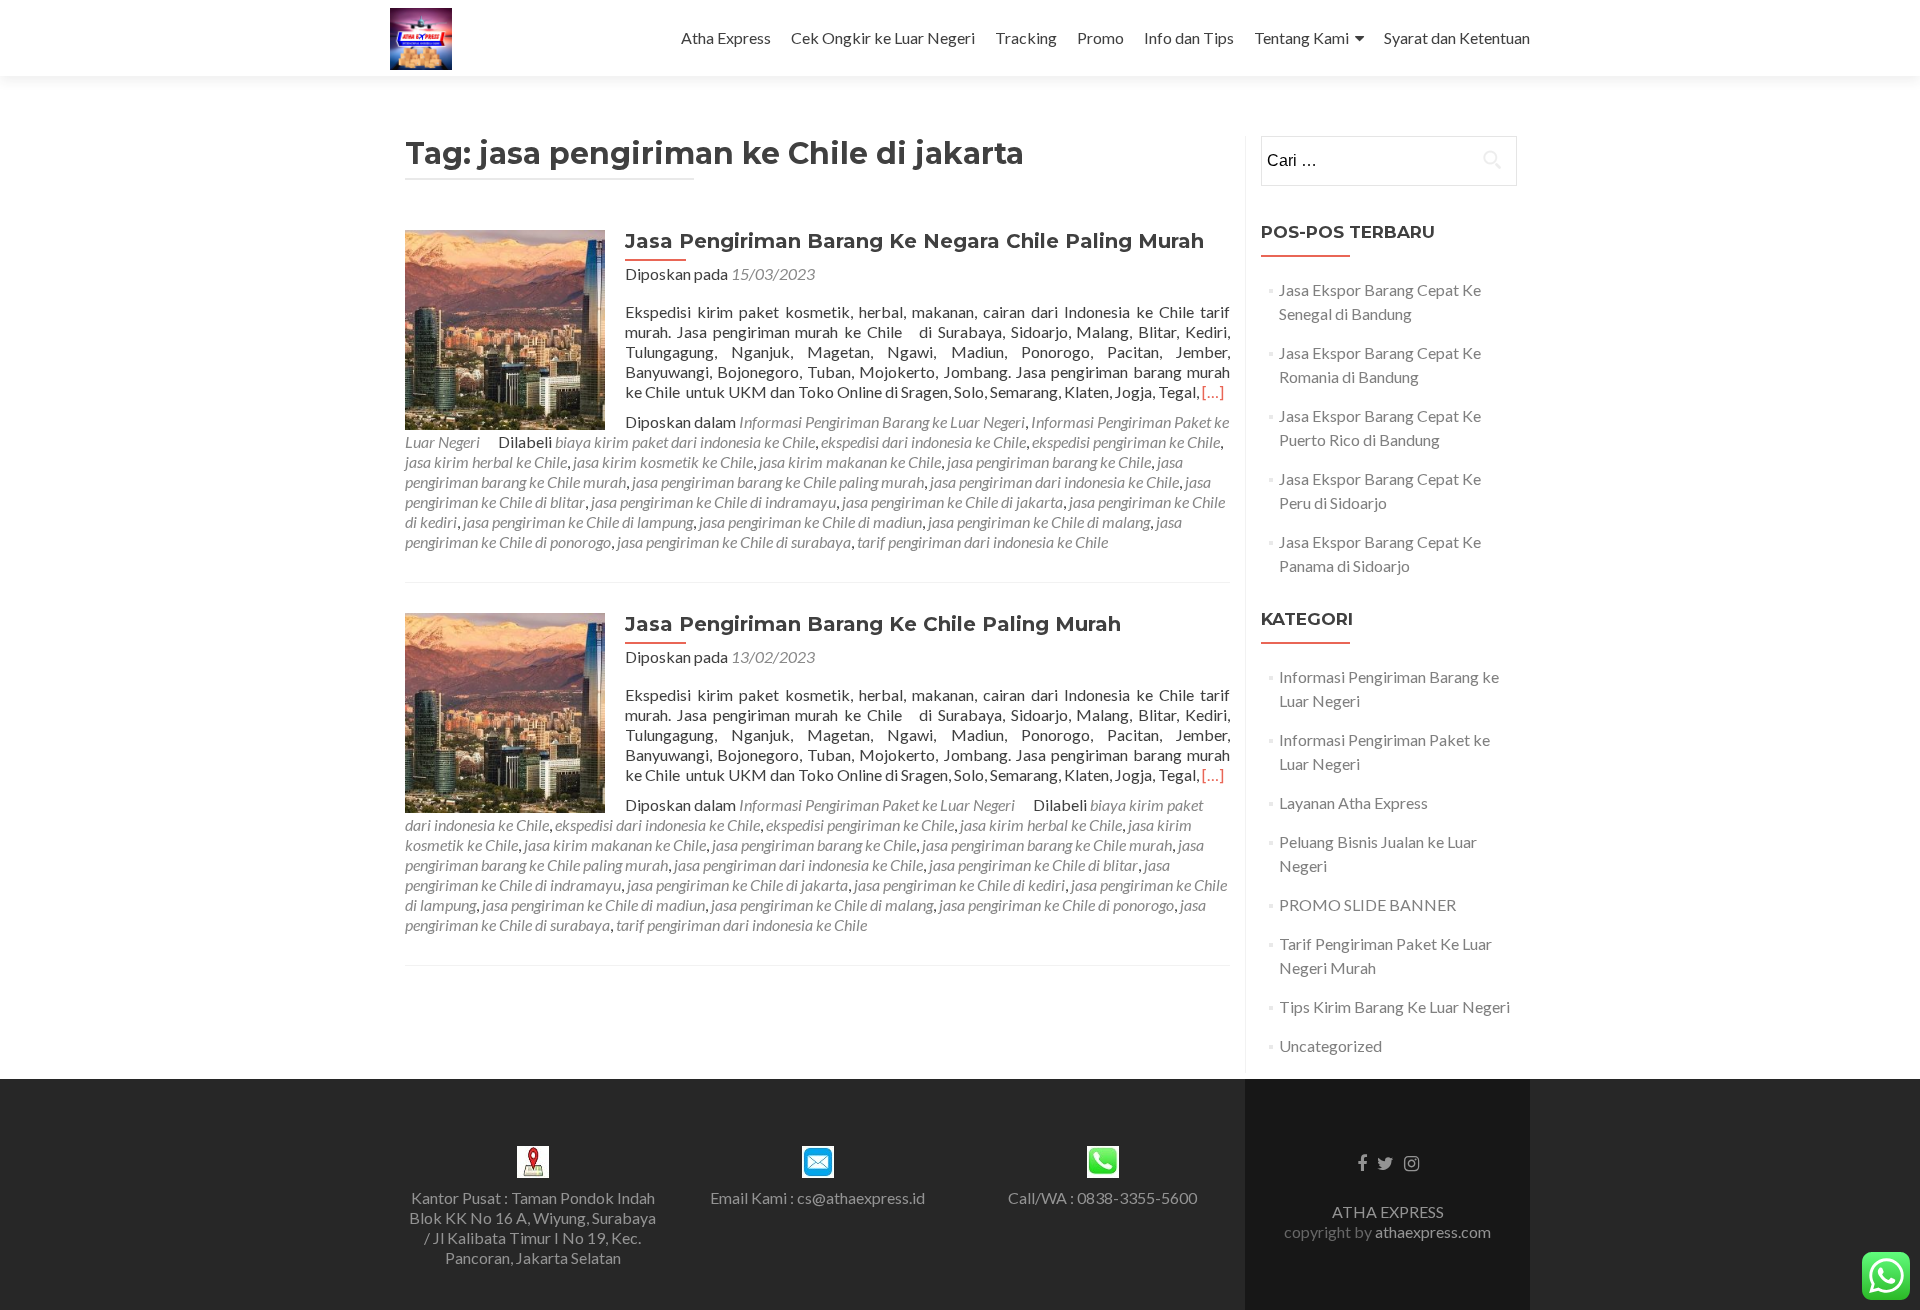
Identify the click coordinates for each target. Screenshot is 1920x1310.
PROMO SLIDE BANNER (1367, 904)
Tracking (1026, 37)
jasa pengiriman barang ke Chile (1049, 461)
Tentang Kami (1301, 37)
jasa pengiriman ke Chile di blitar (1033, 864)
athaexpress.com (1433, 1231)
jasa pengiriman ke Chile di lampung (578, 521)
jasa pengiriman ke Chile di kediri (959, 884)
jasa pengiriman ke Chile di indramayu (713, 501)
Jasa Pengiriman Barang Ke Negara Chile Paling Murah (914, 241)
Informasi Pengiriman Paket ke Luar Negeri (877, 804)
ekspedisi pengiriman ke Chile (1126, 441)
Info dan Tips (1189, 37)
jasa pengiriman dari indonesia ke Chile (1054, 481)
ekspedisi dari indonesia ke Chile (923, 441)
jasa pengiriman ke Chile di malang (1039, 521)
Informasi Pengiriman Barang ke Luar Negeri (882, 421)
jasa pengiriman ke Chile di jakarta (952, 501)
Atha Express (726, 37)
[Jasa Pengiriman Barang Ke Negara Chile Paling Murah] (505, 327)
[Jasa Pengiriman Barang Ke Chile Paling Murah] (505, 710)
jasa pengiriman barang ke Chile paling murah (778, 481)
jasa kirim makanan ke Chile (850, 461)
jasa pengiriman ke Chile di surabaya (734, 541)
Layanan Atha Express (1353, 802)
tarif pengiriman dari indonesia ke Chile (982, 541)
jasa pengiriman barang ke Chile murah (1047, 844)
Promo (1100, 37)
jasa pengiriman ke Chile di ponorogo (1056, 904)
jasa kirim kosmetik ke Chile (663, 461)
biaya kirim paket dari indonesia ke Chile (685, 441)
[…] (1213, 391)
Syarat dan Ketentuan (1457, 37)
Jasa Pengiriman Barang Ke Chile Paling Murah (873, 624)
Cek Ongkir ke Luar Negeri (883, 37)
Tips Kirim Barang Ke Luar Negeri (1394, 1006)
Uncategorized (1330, 1045)
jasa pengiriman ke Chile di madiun (810, 521)
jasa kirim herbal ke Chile (486, 461)
